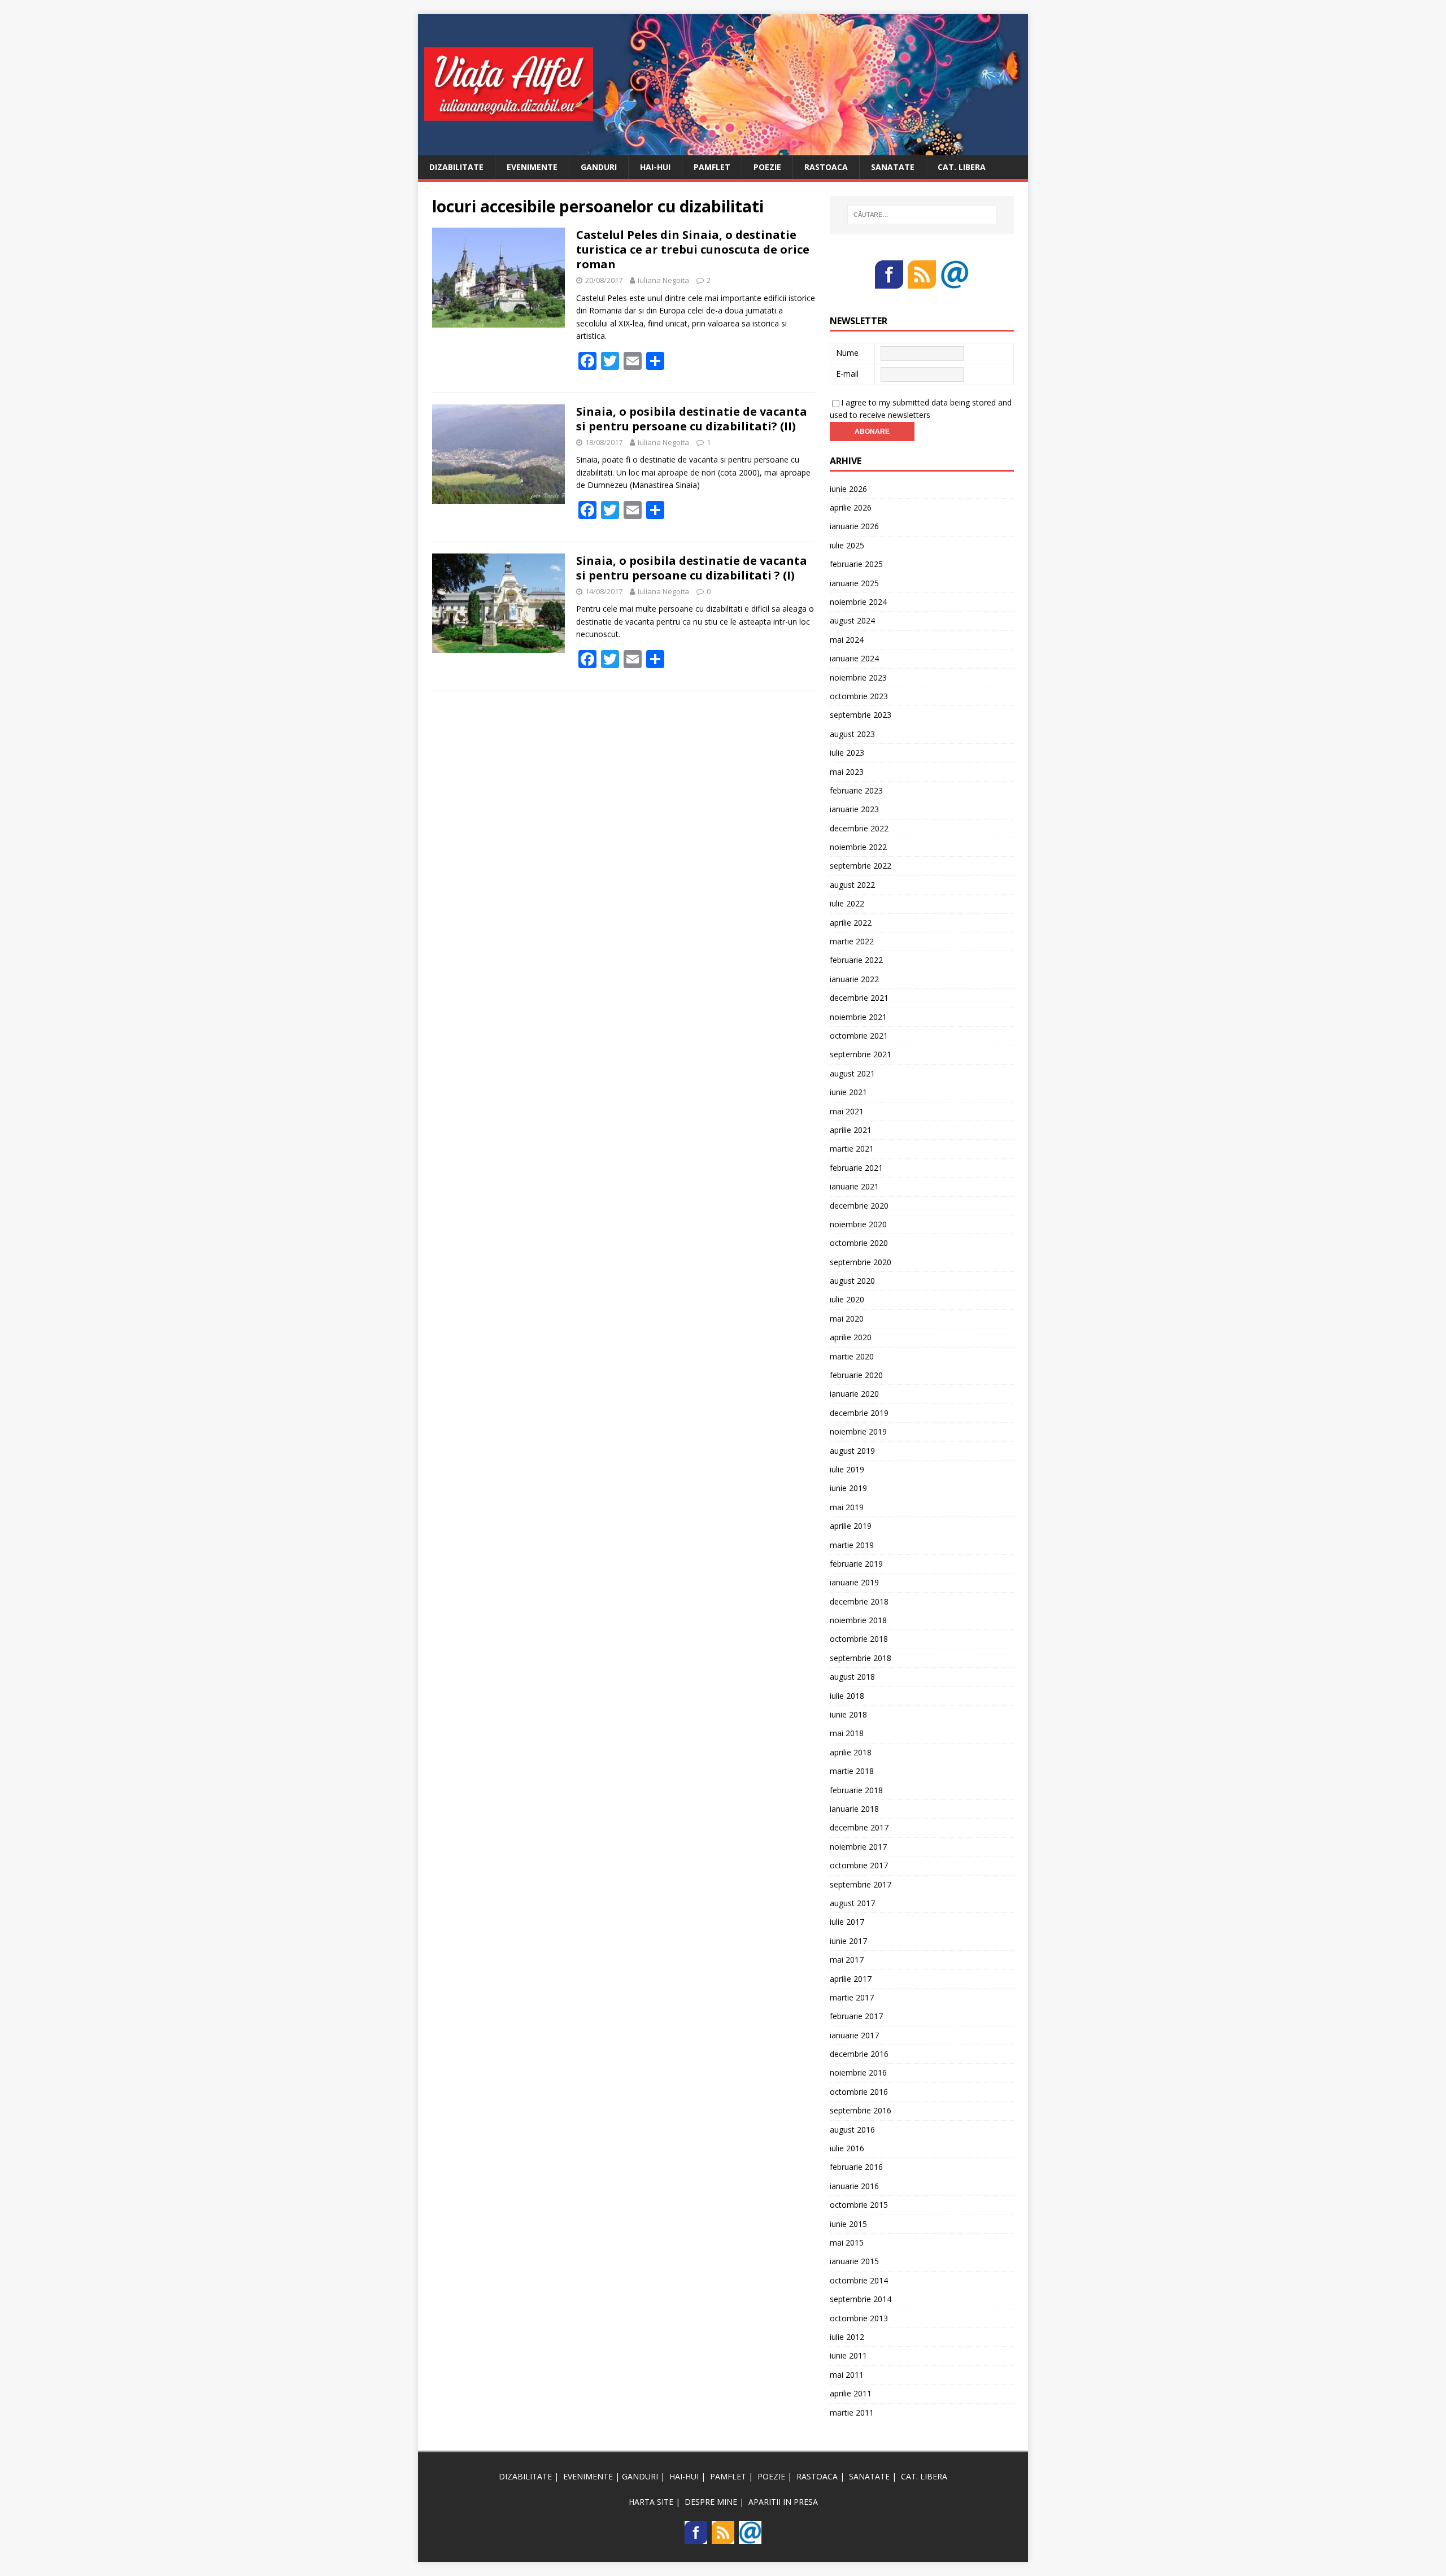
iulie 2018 (847, 1696)
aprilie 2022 (851, 923)
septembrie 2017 (861, 1884)
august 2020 (852, 1281)
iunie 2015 (848, 2224)
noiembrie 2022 (858, 847)
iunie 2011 (848, 2355)
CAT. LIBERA (962, 167)
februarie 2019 (856, 1564)
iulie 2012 (847, 2337)
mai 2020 (847, 1318)
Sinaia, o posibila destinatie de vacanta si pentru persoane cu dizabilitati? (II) (692, 419)
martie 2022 (852, 941)
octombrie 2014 (859, 2280)
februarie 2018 (856, 1790)
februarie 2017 (856, 2016)
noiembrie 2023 (858, 677)
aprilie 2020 (851, 1337)
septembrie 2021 (861, 1054)
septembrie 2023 (861, 715)
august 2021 (852, 1073)
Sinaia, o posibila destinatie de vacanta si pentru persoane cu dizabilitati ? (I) (692, 568)
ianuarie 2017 (854, 2035)
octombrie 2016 (859, 2092)
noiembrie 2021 (858, 1017)
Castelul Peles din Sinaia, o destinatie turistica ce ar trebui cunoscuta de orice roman (693, 249)
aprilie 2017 (851, 1979)
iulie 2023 (847, 753)
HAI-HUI (655, 167)
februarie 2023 (856, 790)
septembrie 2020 (861, 1262)
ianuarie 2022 (854, 979)
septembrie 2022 (861, 866)
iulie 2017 (847, 1922)
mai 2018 (847, 1733)
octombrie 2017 (859, 1865)
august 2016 (852, 2130)
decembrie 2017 (859, 1827)
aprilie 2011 (851, 2393)
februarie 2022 (856, 960)
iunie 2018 (848, 1714)
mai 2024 (847, 640)
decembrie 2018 (859, 1601)
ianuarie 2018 (854, 1809)
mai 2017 (847, 1960)
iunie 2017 (848, 1941)
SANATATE (893, 167)
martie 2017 (852, 1997)
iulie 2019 (847, 1469)
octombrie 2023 (859, 696)
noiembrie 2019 (858, 1431)
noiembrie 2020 (858, 1224)
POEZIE (767, 167)
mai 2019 (847, 1507)
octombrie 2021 (859, 1036)
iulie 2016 (847, 2148)
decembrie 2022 (859, 828)
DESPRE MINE (711, 2502)
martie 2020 (852, 1356)
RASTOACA (826, 167)
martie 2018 (852, 1771)
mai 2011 (847, 2375)
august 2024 (852, 620)
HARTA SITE (651, 2502)
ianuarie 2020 (854, 1394)
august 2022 (852, 885)
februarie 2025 (856, 564)
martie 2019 (852, 1545)
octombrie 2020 (859, 1243)
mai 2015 (847, 2242)
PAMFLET (712, 167)
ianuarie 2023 (854, 809)
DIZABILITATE (456, 167)
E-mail (847, 374)
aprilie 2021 (851, 1130)
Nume (847, 353)
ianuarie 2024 (854, 658)
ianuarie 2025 (854, 583)
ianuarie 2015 (854, 2261)
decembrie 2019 (859, 1413)
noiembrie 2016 (858, 2072)
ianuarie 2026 (854, 526)
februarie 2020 (856, 1375)
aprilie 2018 (851, 1752)
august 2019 (852, 1451)
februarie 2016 (856, 2167)
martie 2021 (852, 1148)
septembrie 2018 (861, 1658)
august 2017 (852, 1903)
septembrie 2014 (861, 2299)
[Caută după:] (922, 215)
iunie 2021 (848, 1092)
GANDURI (599, 167)
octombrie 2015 (859, 2205)
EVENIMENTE (532, 167)
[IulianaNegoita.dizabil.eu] (723, 148)
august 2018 (852, 1677)
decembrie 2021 (859, 998)
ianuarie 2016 (854, 2186)
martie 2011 (852, 2412)
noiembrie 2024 (858, 602)
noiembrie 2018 (858, 1620)
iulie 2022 (847, 903)
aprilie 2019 (851, 1526)
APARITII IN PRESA (783, 2502)
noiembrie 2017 (858, 1847)
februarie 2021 (856, 1168)
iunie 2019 (848, 1488)
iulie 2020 (847, 1299)
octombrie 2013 (859, 2318)
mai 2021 (847, 1111)
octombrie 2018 (859, 1639)
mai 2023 (847, 772)
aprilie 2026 (851, 507)
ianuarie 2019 (854, 1582)
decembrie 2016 (859, 2054)
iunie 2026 (848, 489)
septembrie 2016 (861, 2110)
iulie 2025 (847, 545)
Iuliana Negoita (663, 280)
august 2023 (852, 734)
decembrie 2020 (859, 1206)
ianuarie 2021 (854, 1186)
